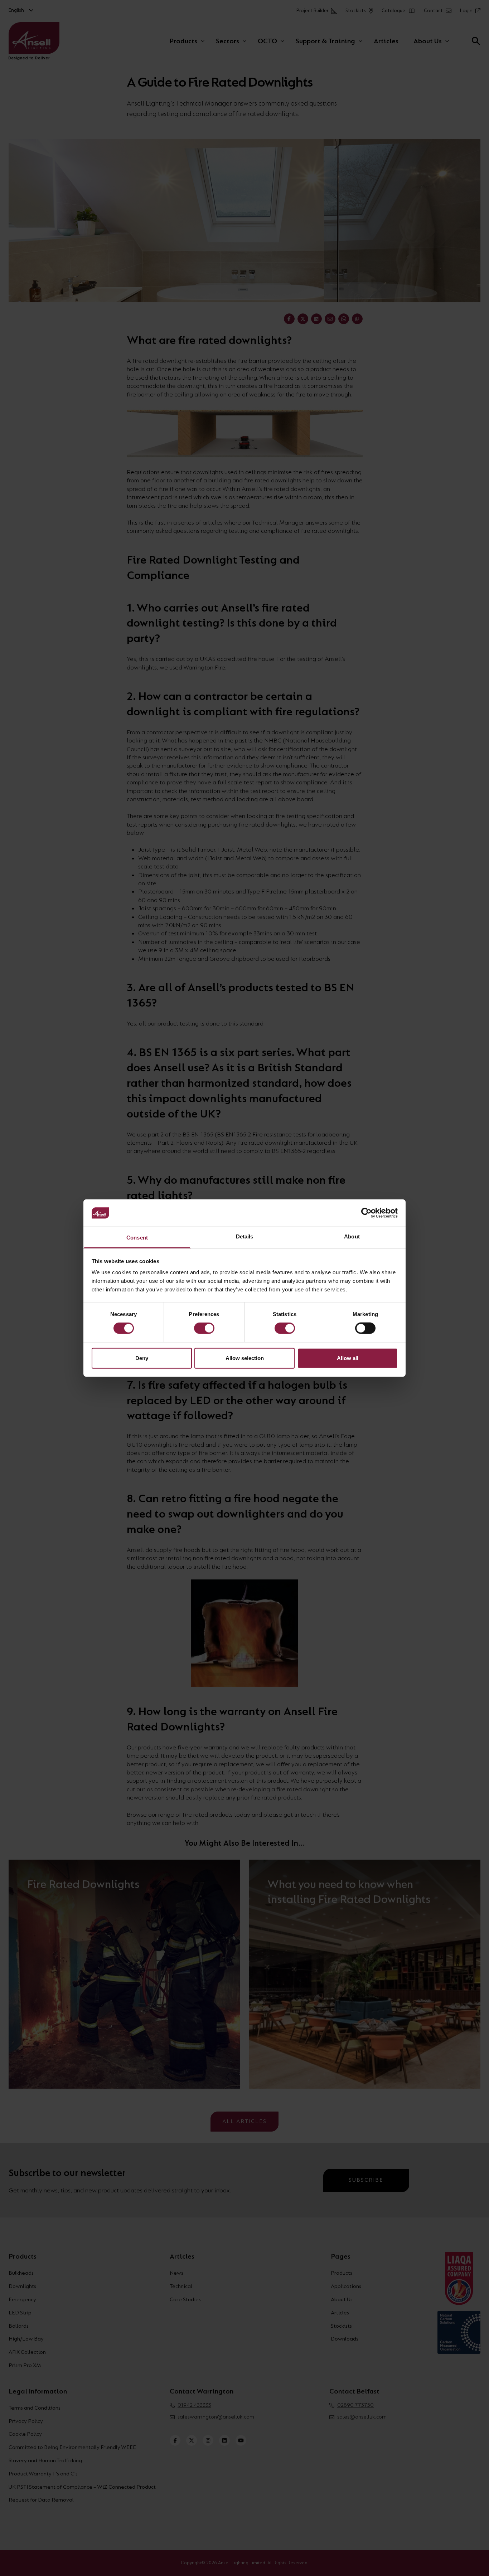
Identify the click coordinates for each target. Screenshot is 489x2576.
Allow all (348, 1358)
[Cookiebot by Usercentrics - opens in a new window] (366, 1213)
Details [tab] (245, 1236)
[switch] (204, 1328)
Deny (142, 1358)
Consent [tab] (137, 1238)
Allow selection (245, 1358)
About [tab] (352, 1236)
